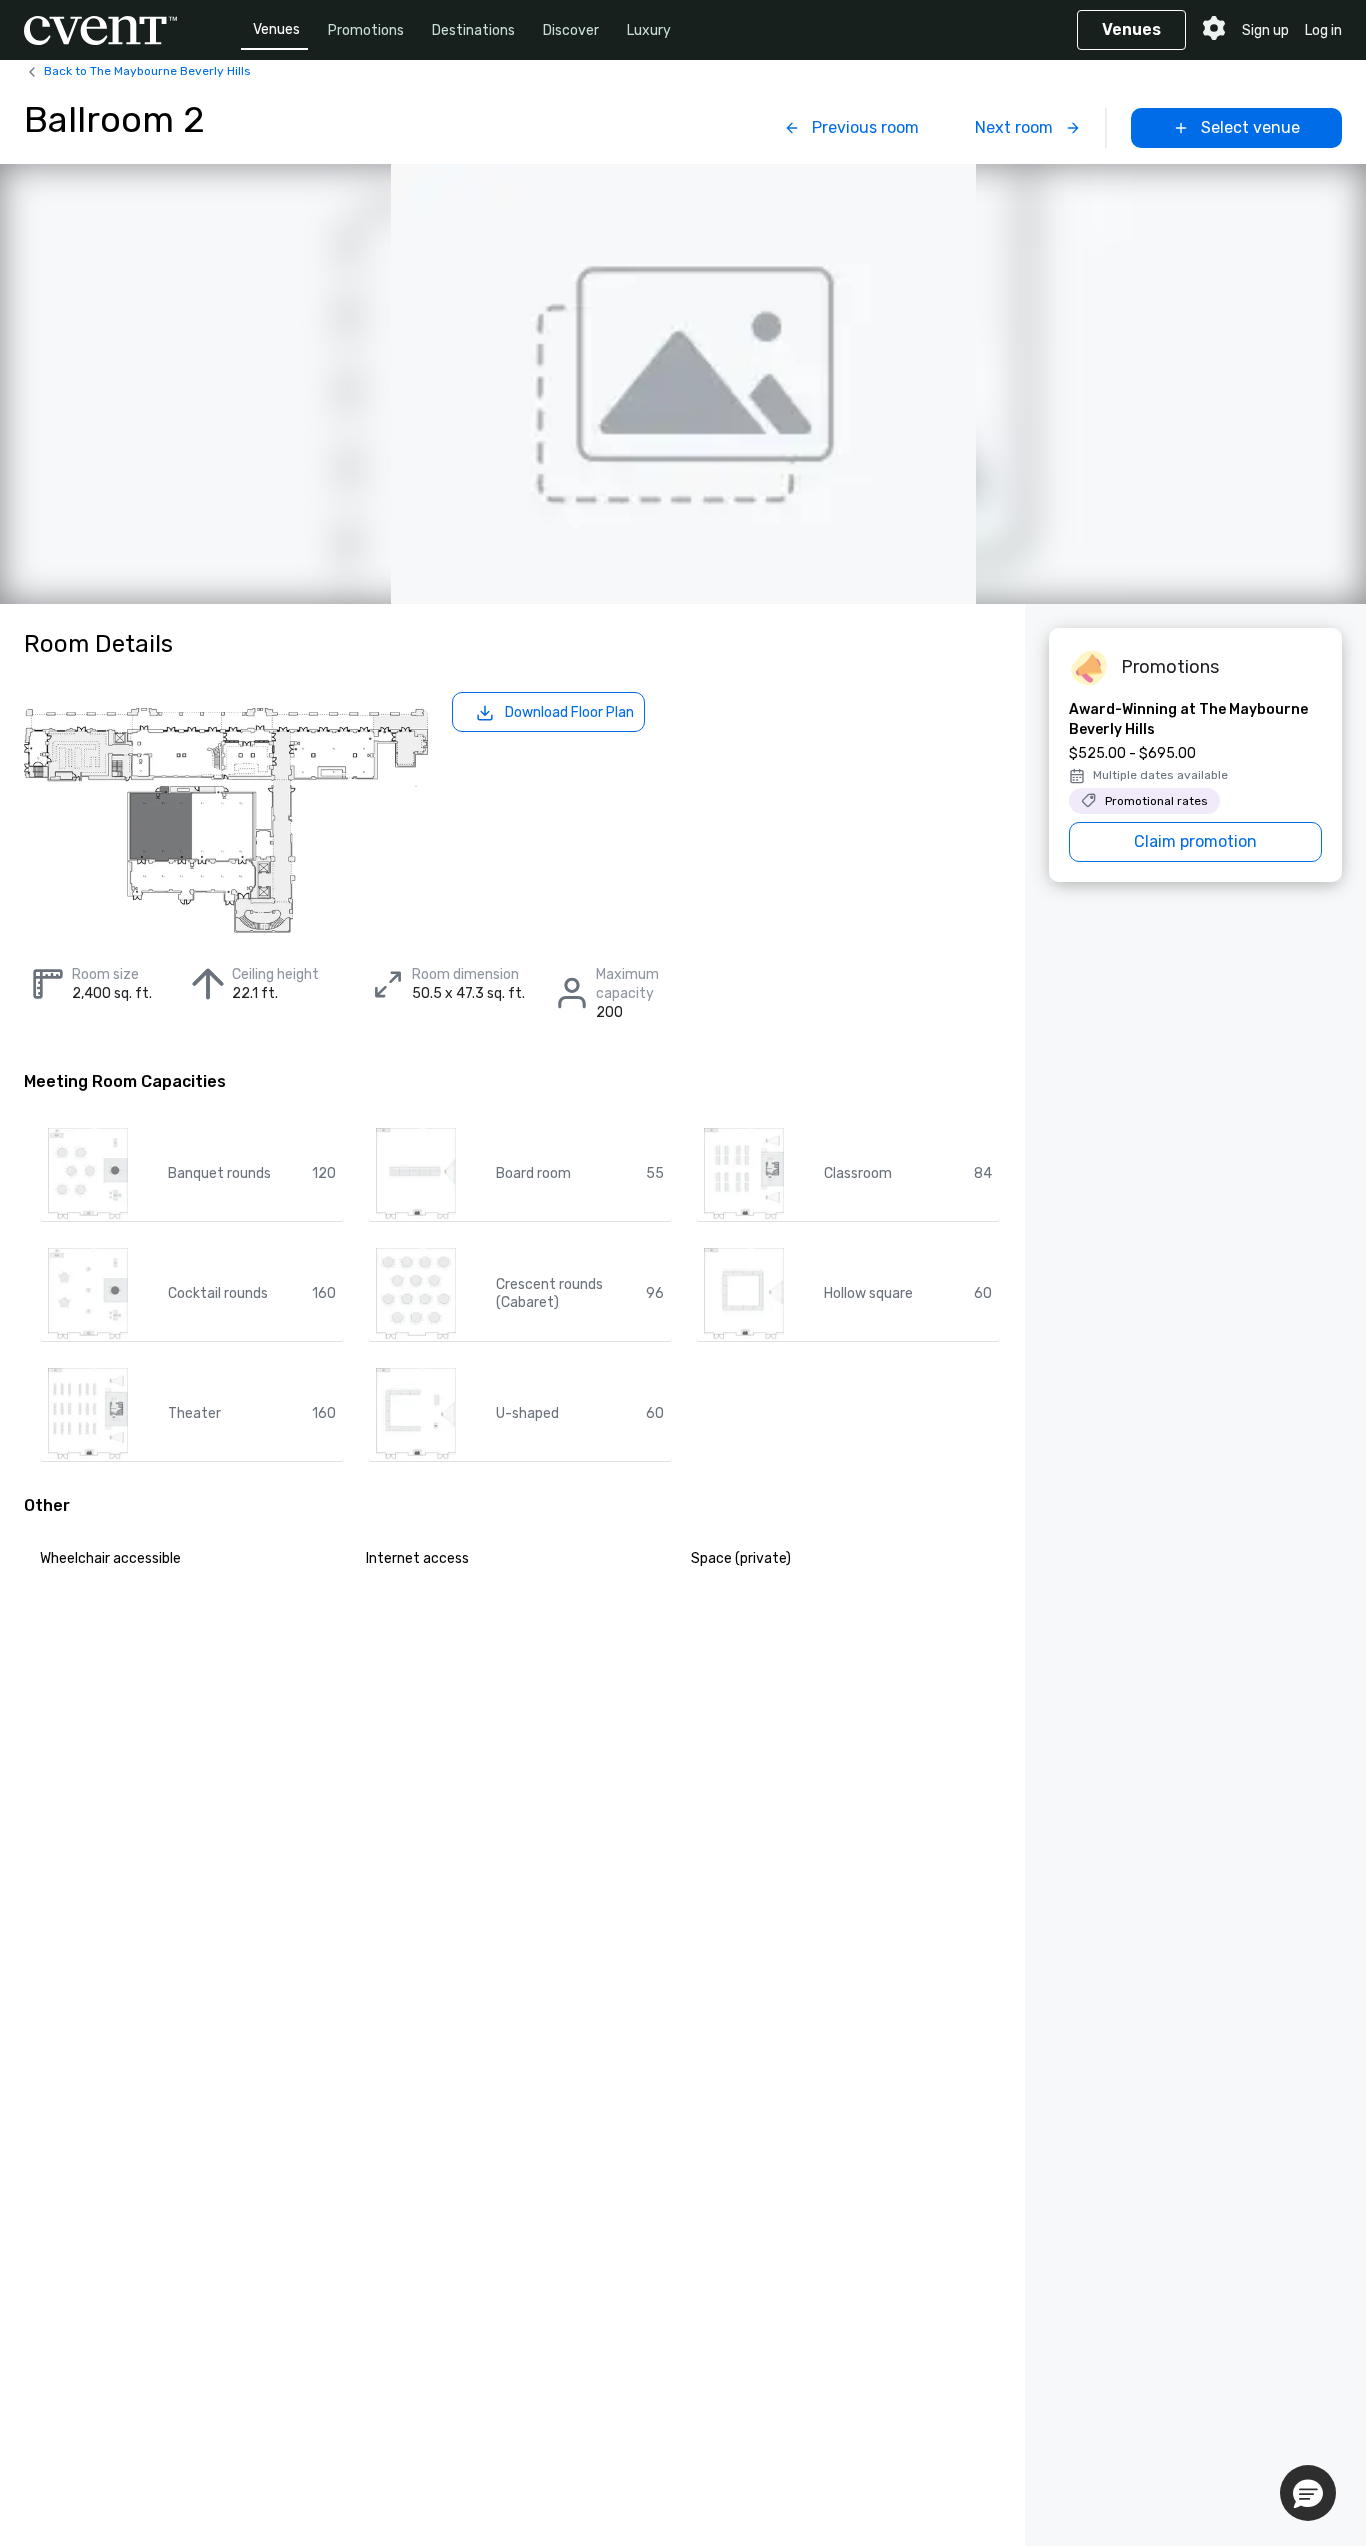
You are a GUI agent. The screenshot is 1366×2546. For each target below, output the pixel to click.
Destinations (473, 30)
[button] (1308, 2493)
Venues (276, 29)
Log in (1323, 30)
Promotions (366, 30)
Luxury (649, 30)
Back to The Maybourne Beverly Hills (147, 71)
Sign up (1265, 30)
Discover (571, 30)
